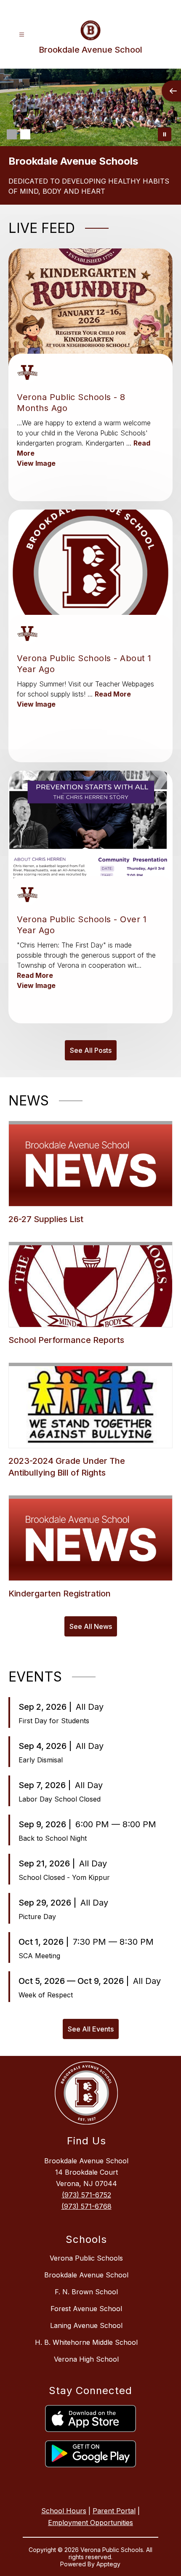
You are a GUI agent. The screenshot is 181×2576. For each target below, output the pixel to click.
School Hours (64, 2511)
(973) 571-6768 (87, 2206)
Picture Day (37, 1917)
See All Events (91, 2029)
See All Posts (91, 1050)
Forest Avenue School (86, 2309)
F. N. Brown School (86, 2292)
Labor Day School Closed (60, 1799)
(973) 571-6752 (87, 2195)
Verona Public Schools (86, 2258)
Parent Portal (114, 2511)
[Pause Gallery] (165, 134)
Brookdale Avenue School (86, 2275)
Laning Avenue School (86, 2325)
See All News (91, 1626)
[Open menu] (22, 35)
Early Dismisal (41, 1760)
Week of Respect (46, 1995)
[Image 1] (12, 134)
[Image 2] (25, 134)
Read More (113, 694)
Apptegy (108, 2564)
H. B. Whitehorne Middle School (86, 2342)
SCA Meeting (39, 1956)
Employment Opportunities (90, 2523)
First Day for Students (54, 1721)
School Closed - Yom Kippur (64, 1877)
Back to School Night (53, 1838)
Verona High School (86, 2359)
